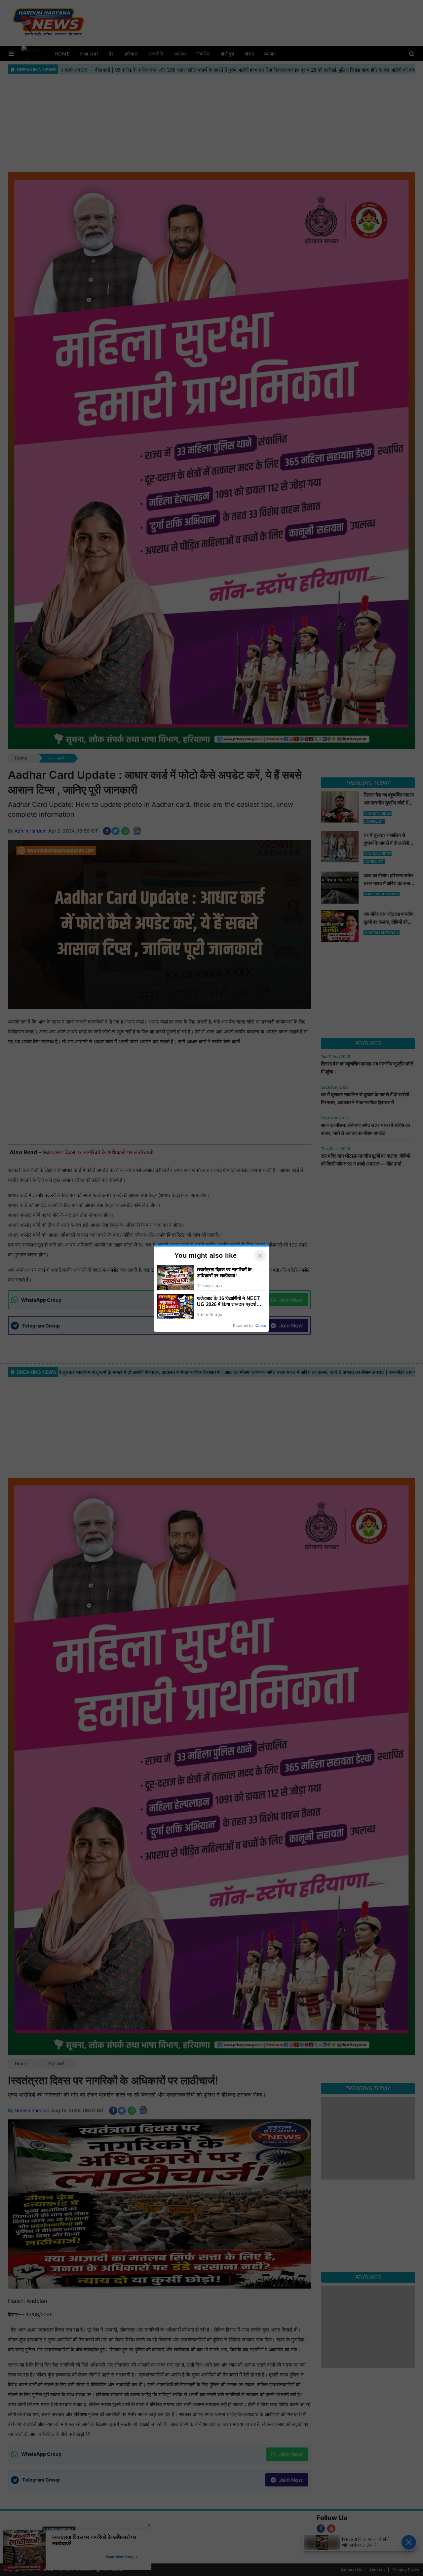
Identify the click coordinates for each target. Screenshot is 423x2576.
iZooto (261, 1325)
